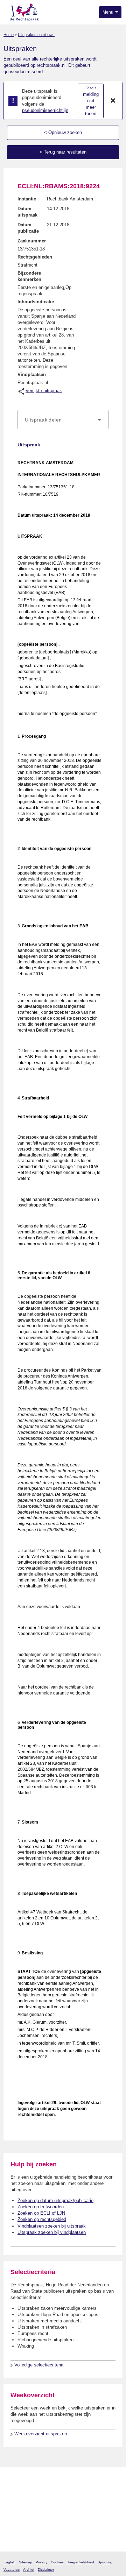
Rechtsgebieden (35, 257)
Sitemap (26, 2562)
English (9, 2562)
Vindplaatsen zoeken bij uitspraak (52, 2226)
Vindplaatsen (32, 374)
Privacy (41, 2562)
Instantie (27, 199)
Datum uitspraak (27, 212)
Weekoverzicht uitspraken (41, 2434)
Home (9, 35)
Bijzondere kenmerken (29, 276)
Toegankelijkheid (81, 2562)
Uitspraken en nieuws (36, 35)
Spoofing (105, 2562)
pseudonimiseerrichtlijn (45, 110)
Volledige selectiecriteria (39, 2365)
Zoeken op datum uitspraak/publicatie (55, 2200)
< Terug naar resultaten (63, 152)
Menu (108, 12)
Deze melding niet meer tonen (91, 101)
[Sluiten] (113, 101)
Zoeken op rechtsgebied (42, 2219)
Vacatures (12, 2570)
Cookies (57, 2562)
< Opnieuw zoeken (63, 132)
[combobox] (63, 420)
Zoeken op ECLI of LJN (41, 2213)
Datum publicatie (28, 228)
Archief (29, 2570)
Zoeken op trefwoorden (41, 2207)
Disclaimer (46, 2570)
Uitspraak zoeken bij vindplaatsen (52, 2232)
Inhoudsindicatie (36, 302)
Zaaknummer (32, 241)
